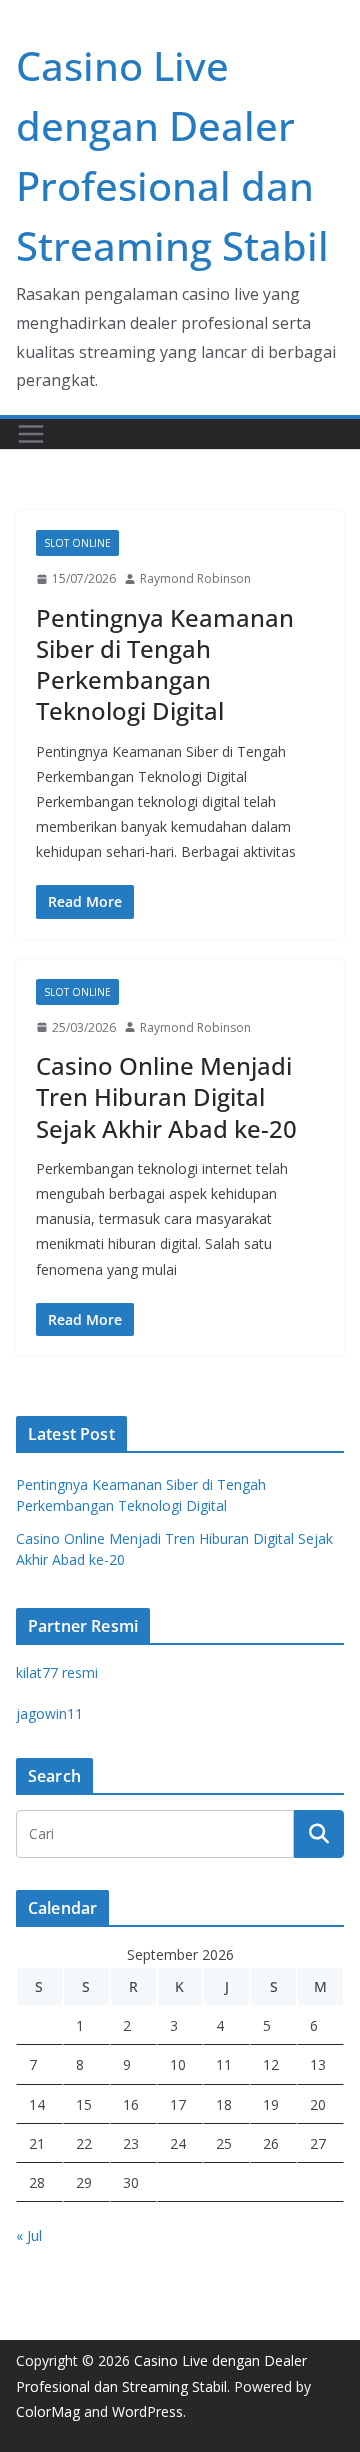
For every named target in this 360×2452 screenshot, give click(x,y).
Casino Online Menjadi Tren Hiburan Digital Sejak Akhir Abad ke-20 (166, 1096)
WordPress (147, 2411)
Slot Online (77, 543)
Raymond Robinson (195, 578)
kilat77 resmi (57, 1672)
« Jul (29, 2235)
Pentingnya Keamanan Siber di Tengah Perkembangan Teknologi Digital (165, 664)
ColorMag (48, 2411)
